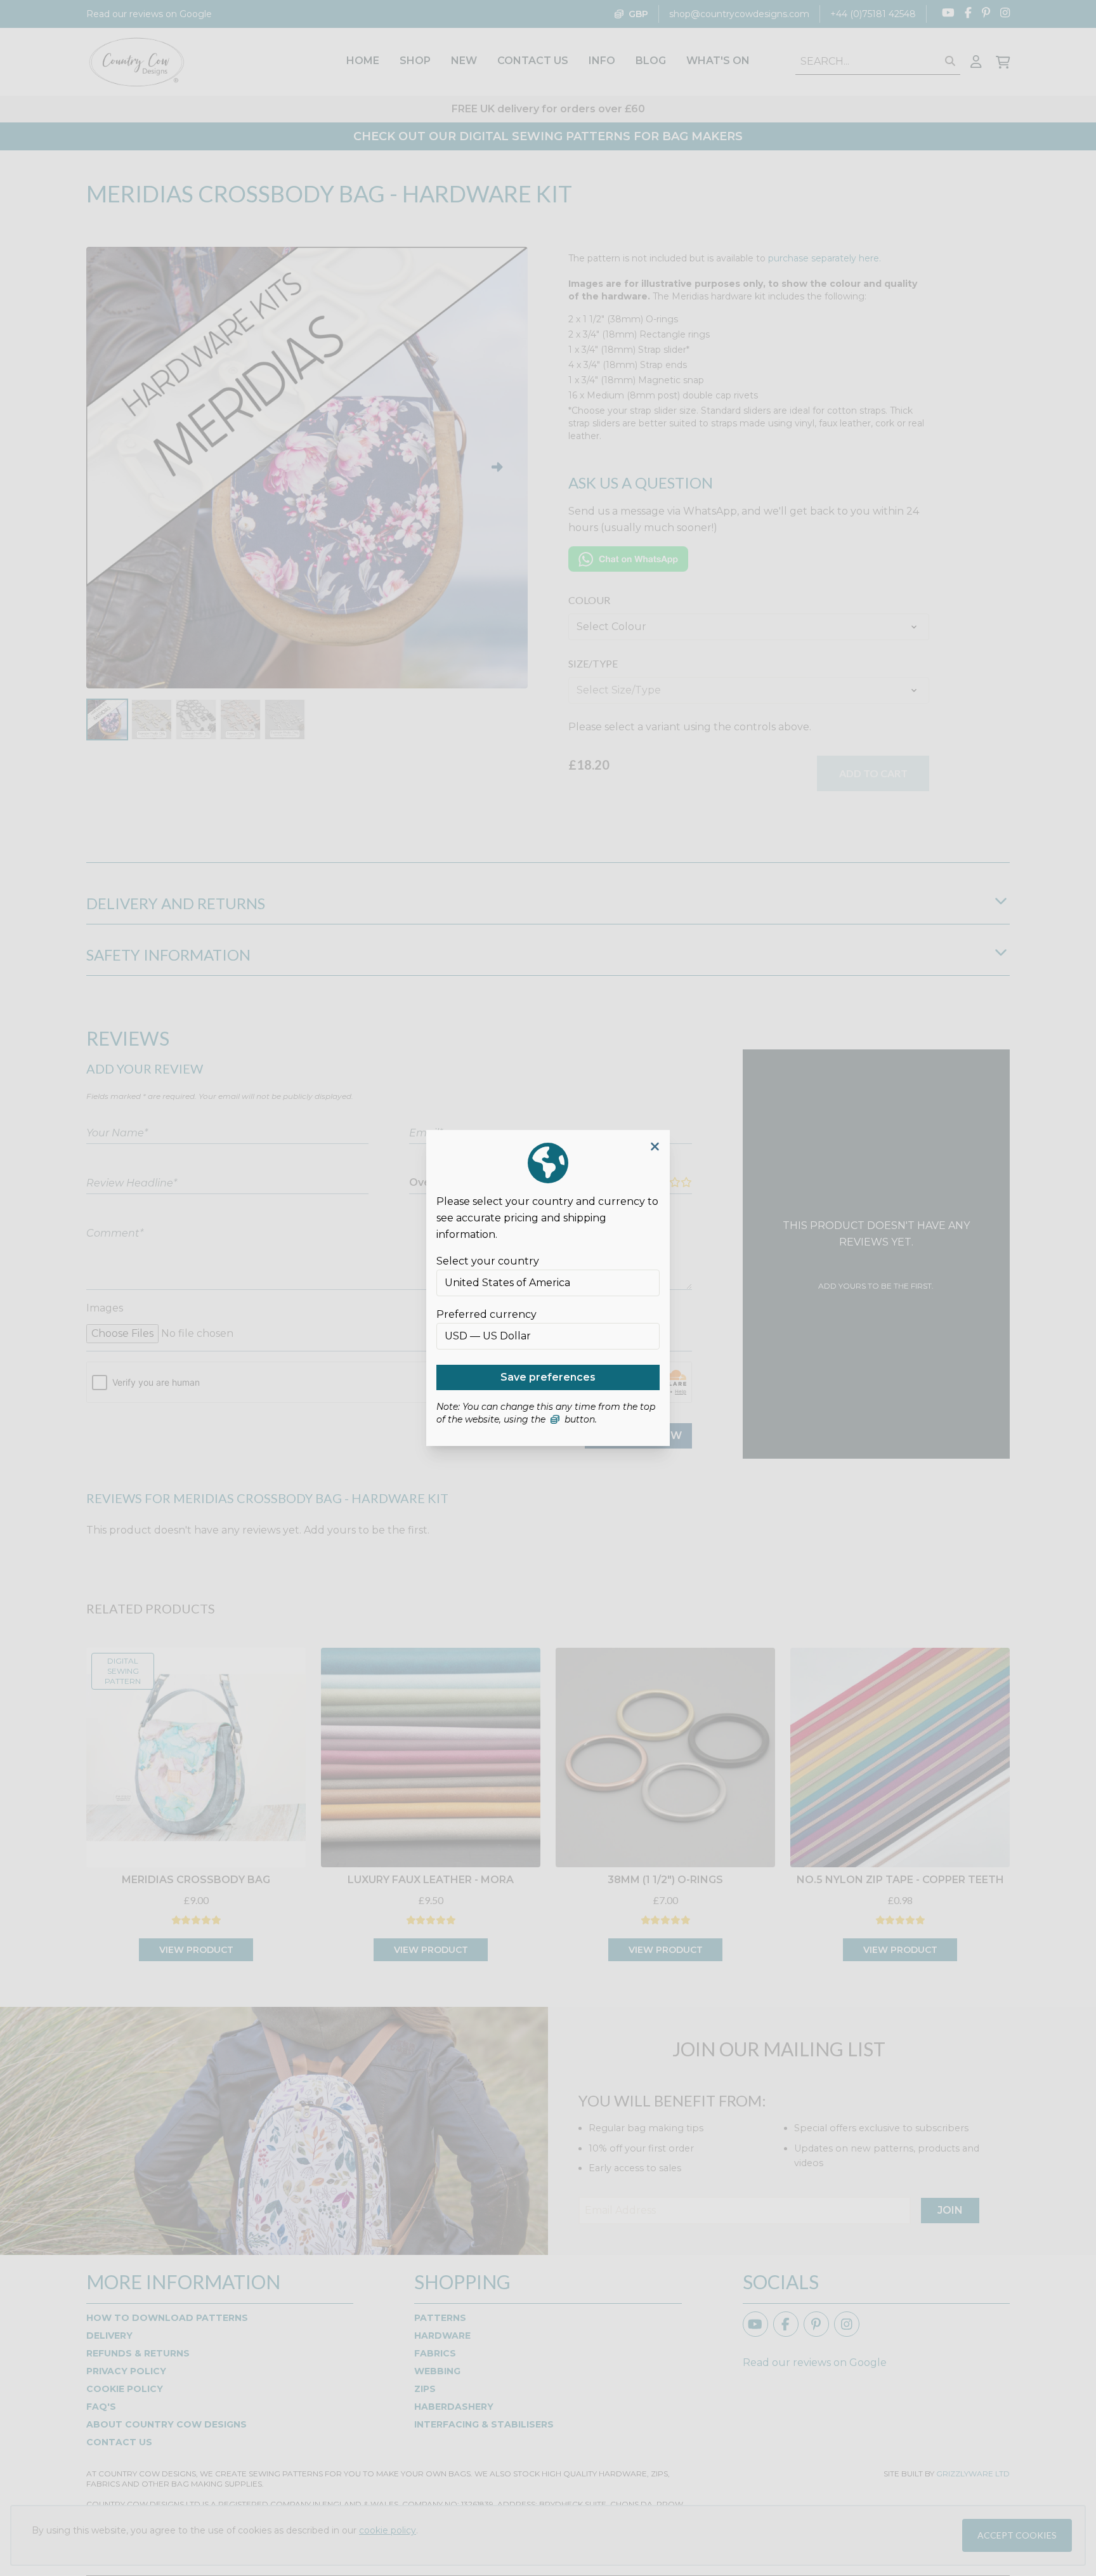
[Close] (655, 1147)
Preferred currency (486, 1314)
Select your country (488, 1261)
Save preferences (548, 1377)
